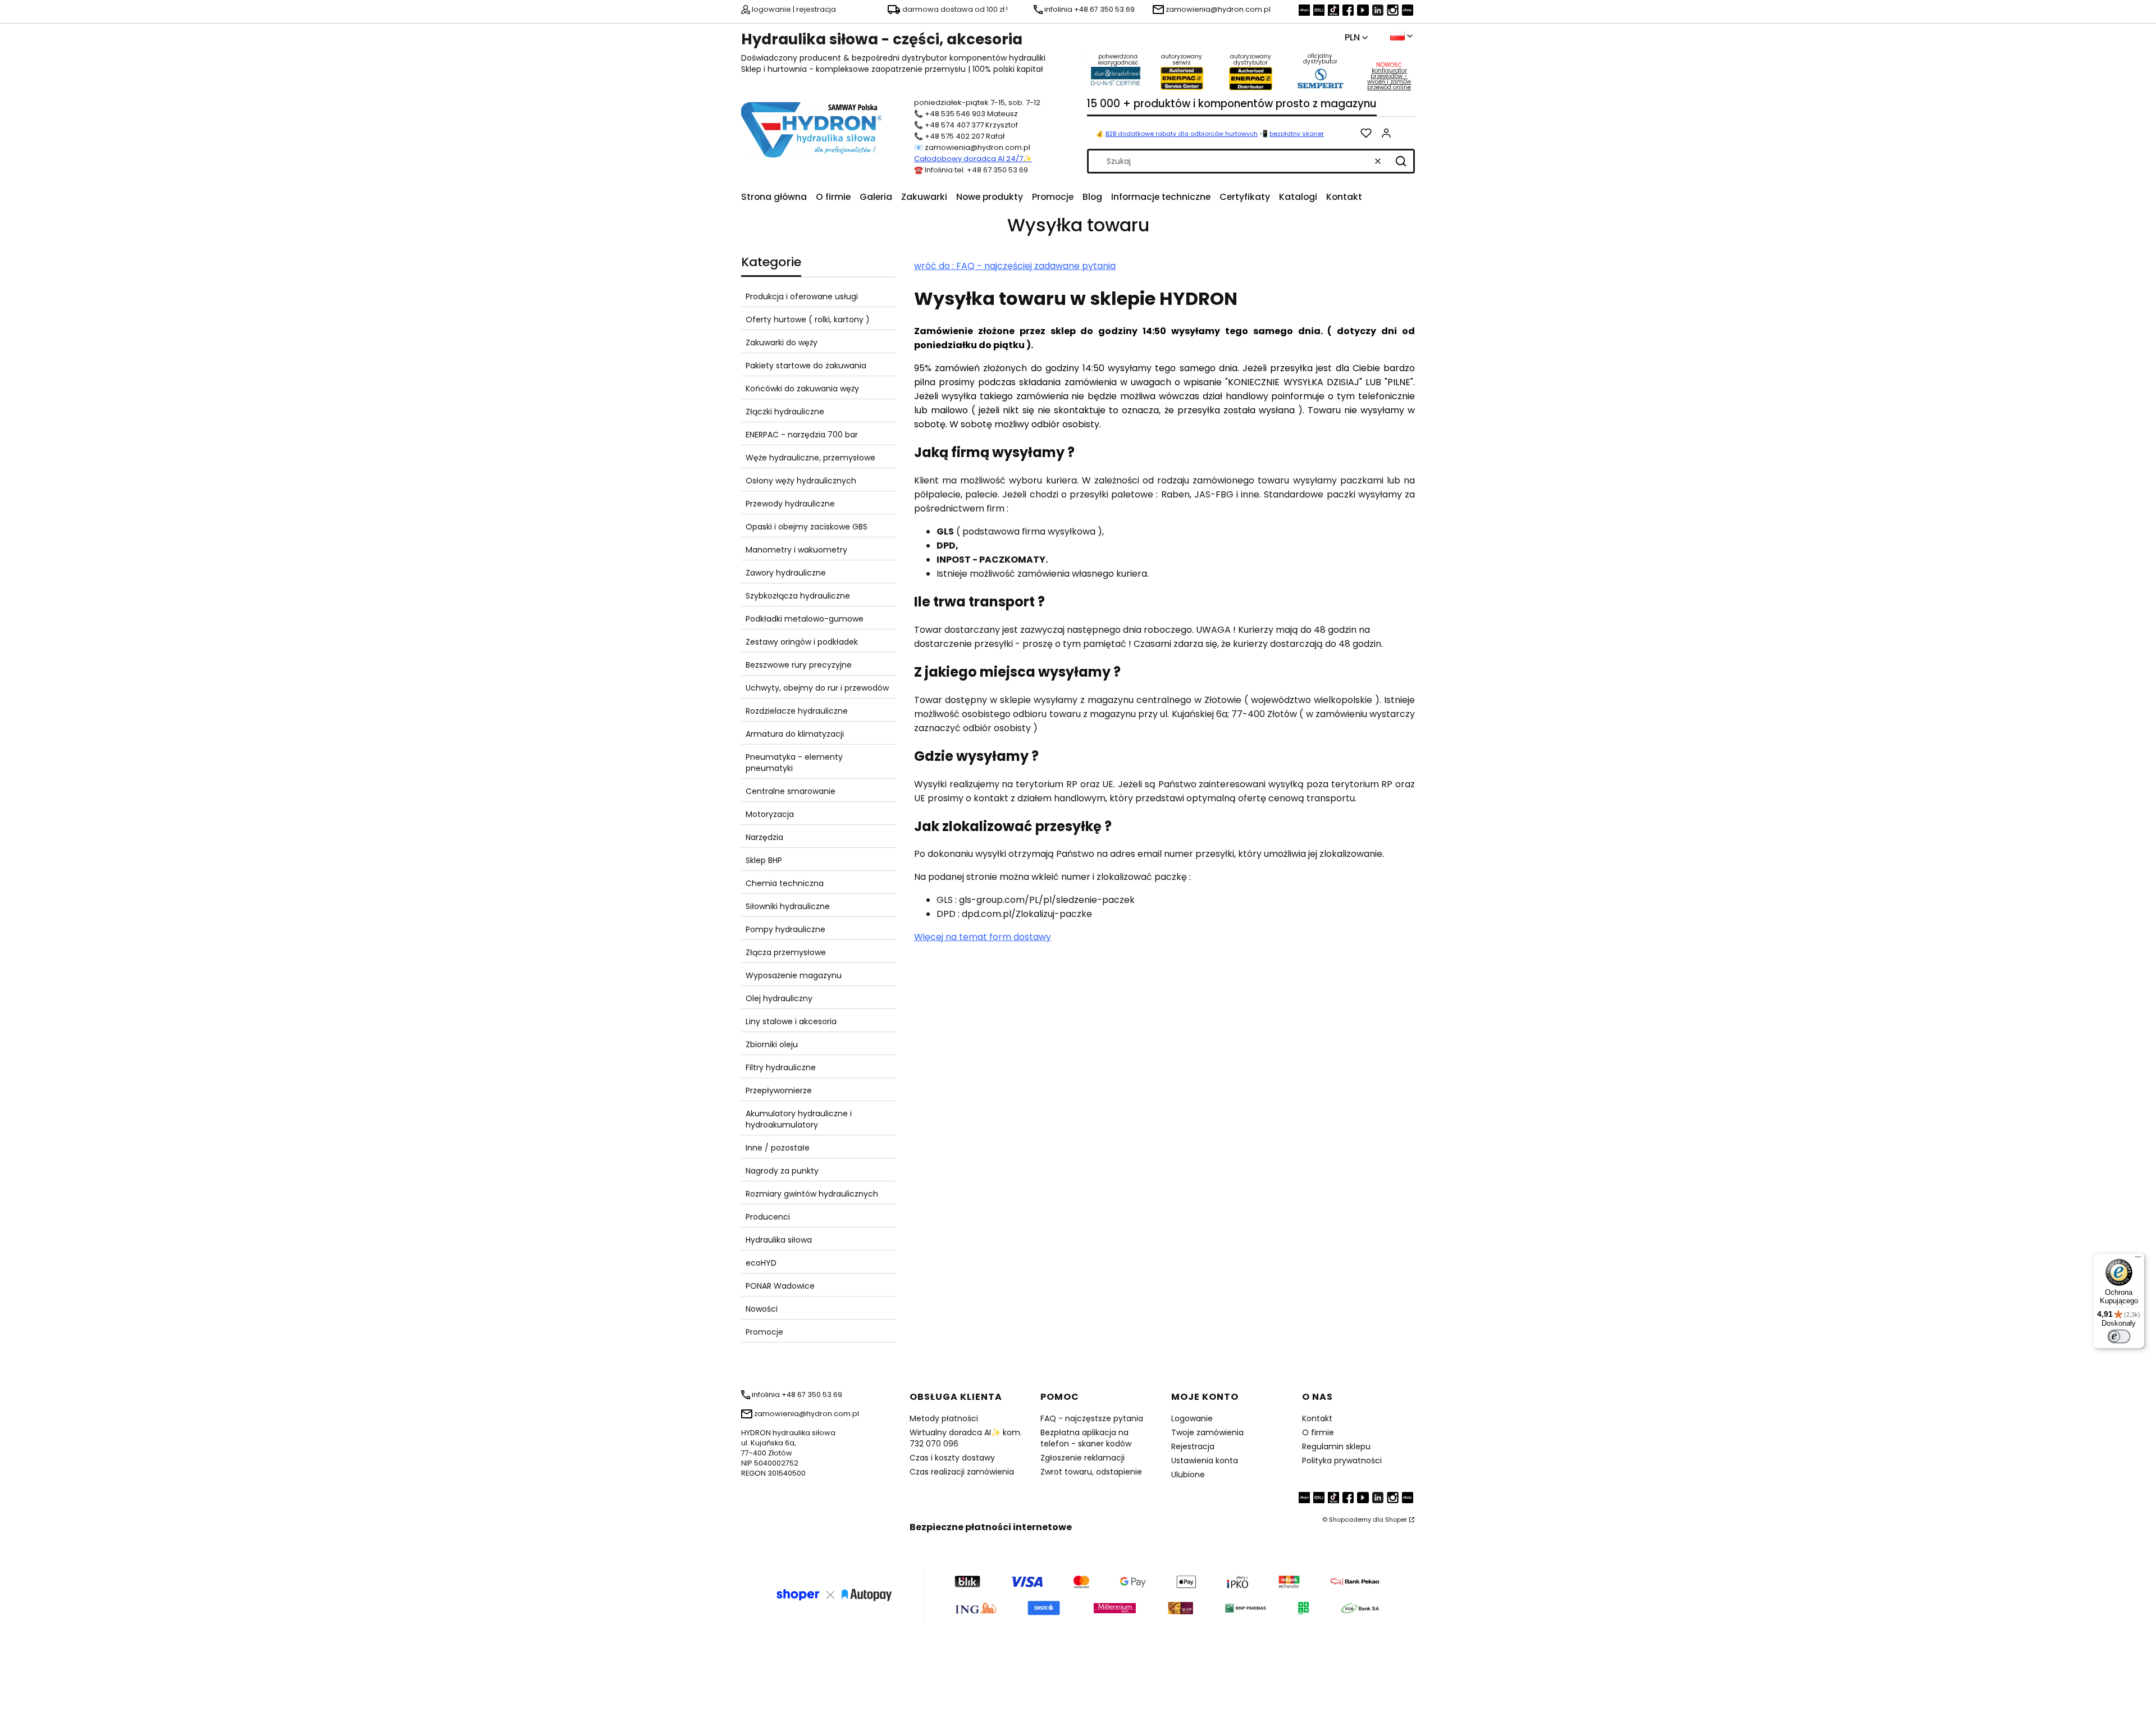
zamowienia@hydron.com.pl (977, 147)
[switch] (2119, 1336)
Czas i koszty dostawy (952, 1458)
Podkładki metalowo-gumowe (805, 619)
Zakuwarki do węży (782, 343)
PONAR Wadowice (780, 1286)
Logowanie (1192, 1418)
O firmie (1318, 1432)
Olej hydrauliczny (779, 998)
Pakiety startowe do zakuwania (806, 366)
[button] (1401, 161)
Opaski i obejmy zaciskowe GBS (807, 527)
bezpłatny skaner (1297, 134)
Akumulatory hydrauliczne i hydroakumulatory (799, 1119)
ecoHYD (761, 1263)
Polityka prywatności (1342, 1461)
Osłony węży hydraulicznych (801, 481)
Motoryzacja (770, 814)
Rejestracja (1193, 1446)
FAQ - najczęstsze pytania (1092, 1418)
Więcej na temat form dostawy (983, 937)
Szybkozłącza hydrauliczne (798, 596)
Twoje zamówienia (1207, 1432)
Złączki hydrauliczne (785, 412)
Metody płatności (944, 1418)
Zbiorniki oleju (772, 1044)
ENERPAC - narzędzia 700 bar (802, 435)
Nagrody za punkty (782, 1171)
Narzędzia (764, 837)
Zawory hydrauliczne (786, 573)
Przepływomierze (779, 1090)
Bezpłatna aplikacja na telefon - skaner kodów (1086, 1438)
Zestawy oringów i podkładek (802, 642)
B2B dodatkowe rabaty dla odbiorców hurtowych (1182, 134)
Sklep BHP (764, 860)
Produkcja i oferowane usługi (802, 296)
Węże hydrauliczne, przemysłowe (810, 458)
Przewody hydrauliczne (790, 504)
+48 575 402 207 (954, 136)
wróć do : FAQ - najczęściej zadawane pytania (1015, 266)
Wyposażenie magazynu (794, 975)
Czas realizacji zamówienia (962, 1472)
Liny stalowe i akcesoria (791, 1021)
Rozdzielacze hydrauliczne (797, 711)
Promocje (764, 1332)
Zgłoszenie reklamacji (1082, 1458)
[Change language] (1401, 36)
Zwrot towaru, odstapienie (1091, 1472)
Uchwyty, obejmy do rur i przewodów (817, 688)
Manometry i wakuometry (796, 550)
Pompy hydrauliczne (785, 929)
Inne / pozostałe (778, 1148)
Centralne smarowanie (791, 791)
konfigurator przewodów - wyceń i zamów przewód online (1389, 79)
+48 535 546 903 (955, 114)
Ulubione (1188, 1475)
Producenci (768, 1217)
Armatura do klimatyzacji (795, 734)
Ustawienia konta (1205, 1461)
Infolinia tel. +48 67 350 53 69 (976, 170)
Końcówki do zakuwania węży (802, 389)
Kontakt (1317, 1418)
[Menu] (2138, 1259)
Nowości (762, 1309)
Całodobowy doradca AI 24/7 (969, 159)
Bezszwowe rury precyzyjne (799, 665)
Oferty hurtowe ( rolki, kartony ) (808, 320)
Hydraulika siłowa (779, 1240)
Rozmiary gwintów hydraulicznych (812, 1194)
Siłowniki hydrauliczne (788, 906)
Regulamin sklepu (1336, 1446)
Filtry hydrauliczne (781, 1067)
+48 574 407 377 (954, 125)
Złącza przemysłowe (786, 952)
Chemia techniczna (785, 883)
